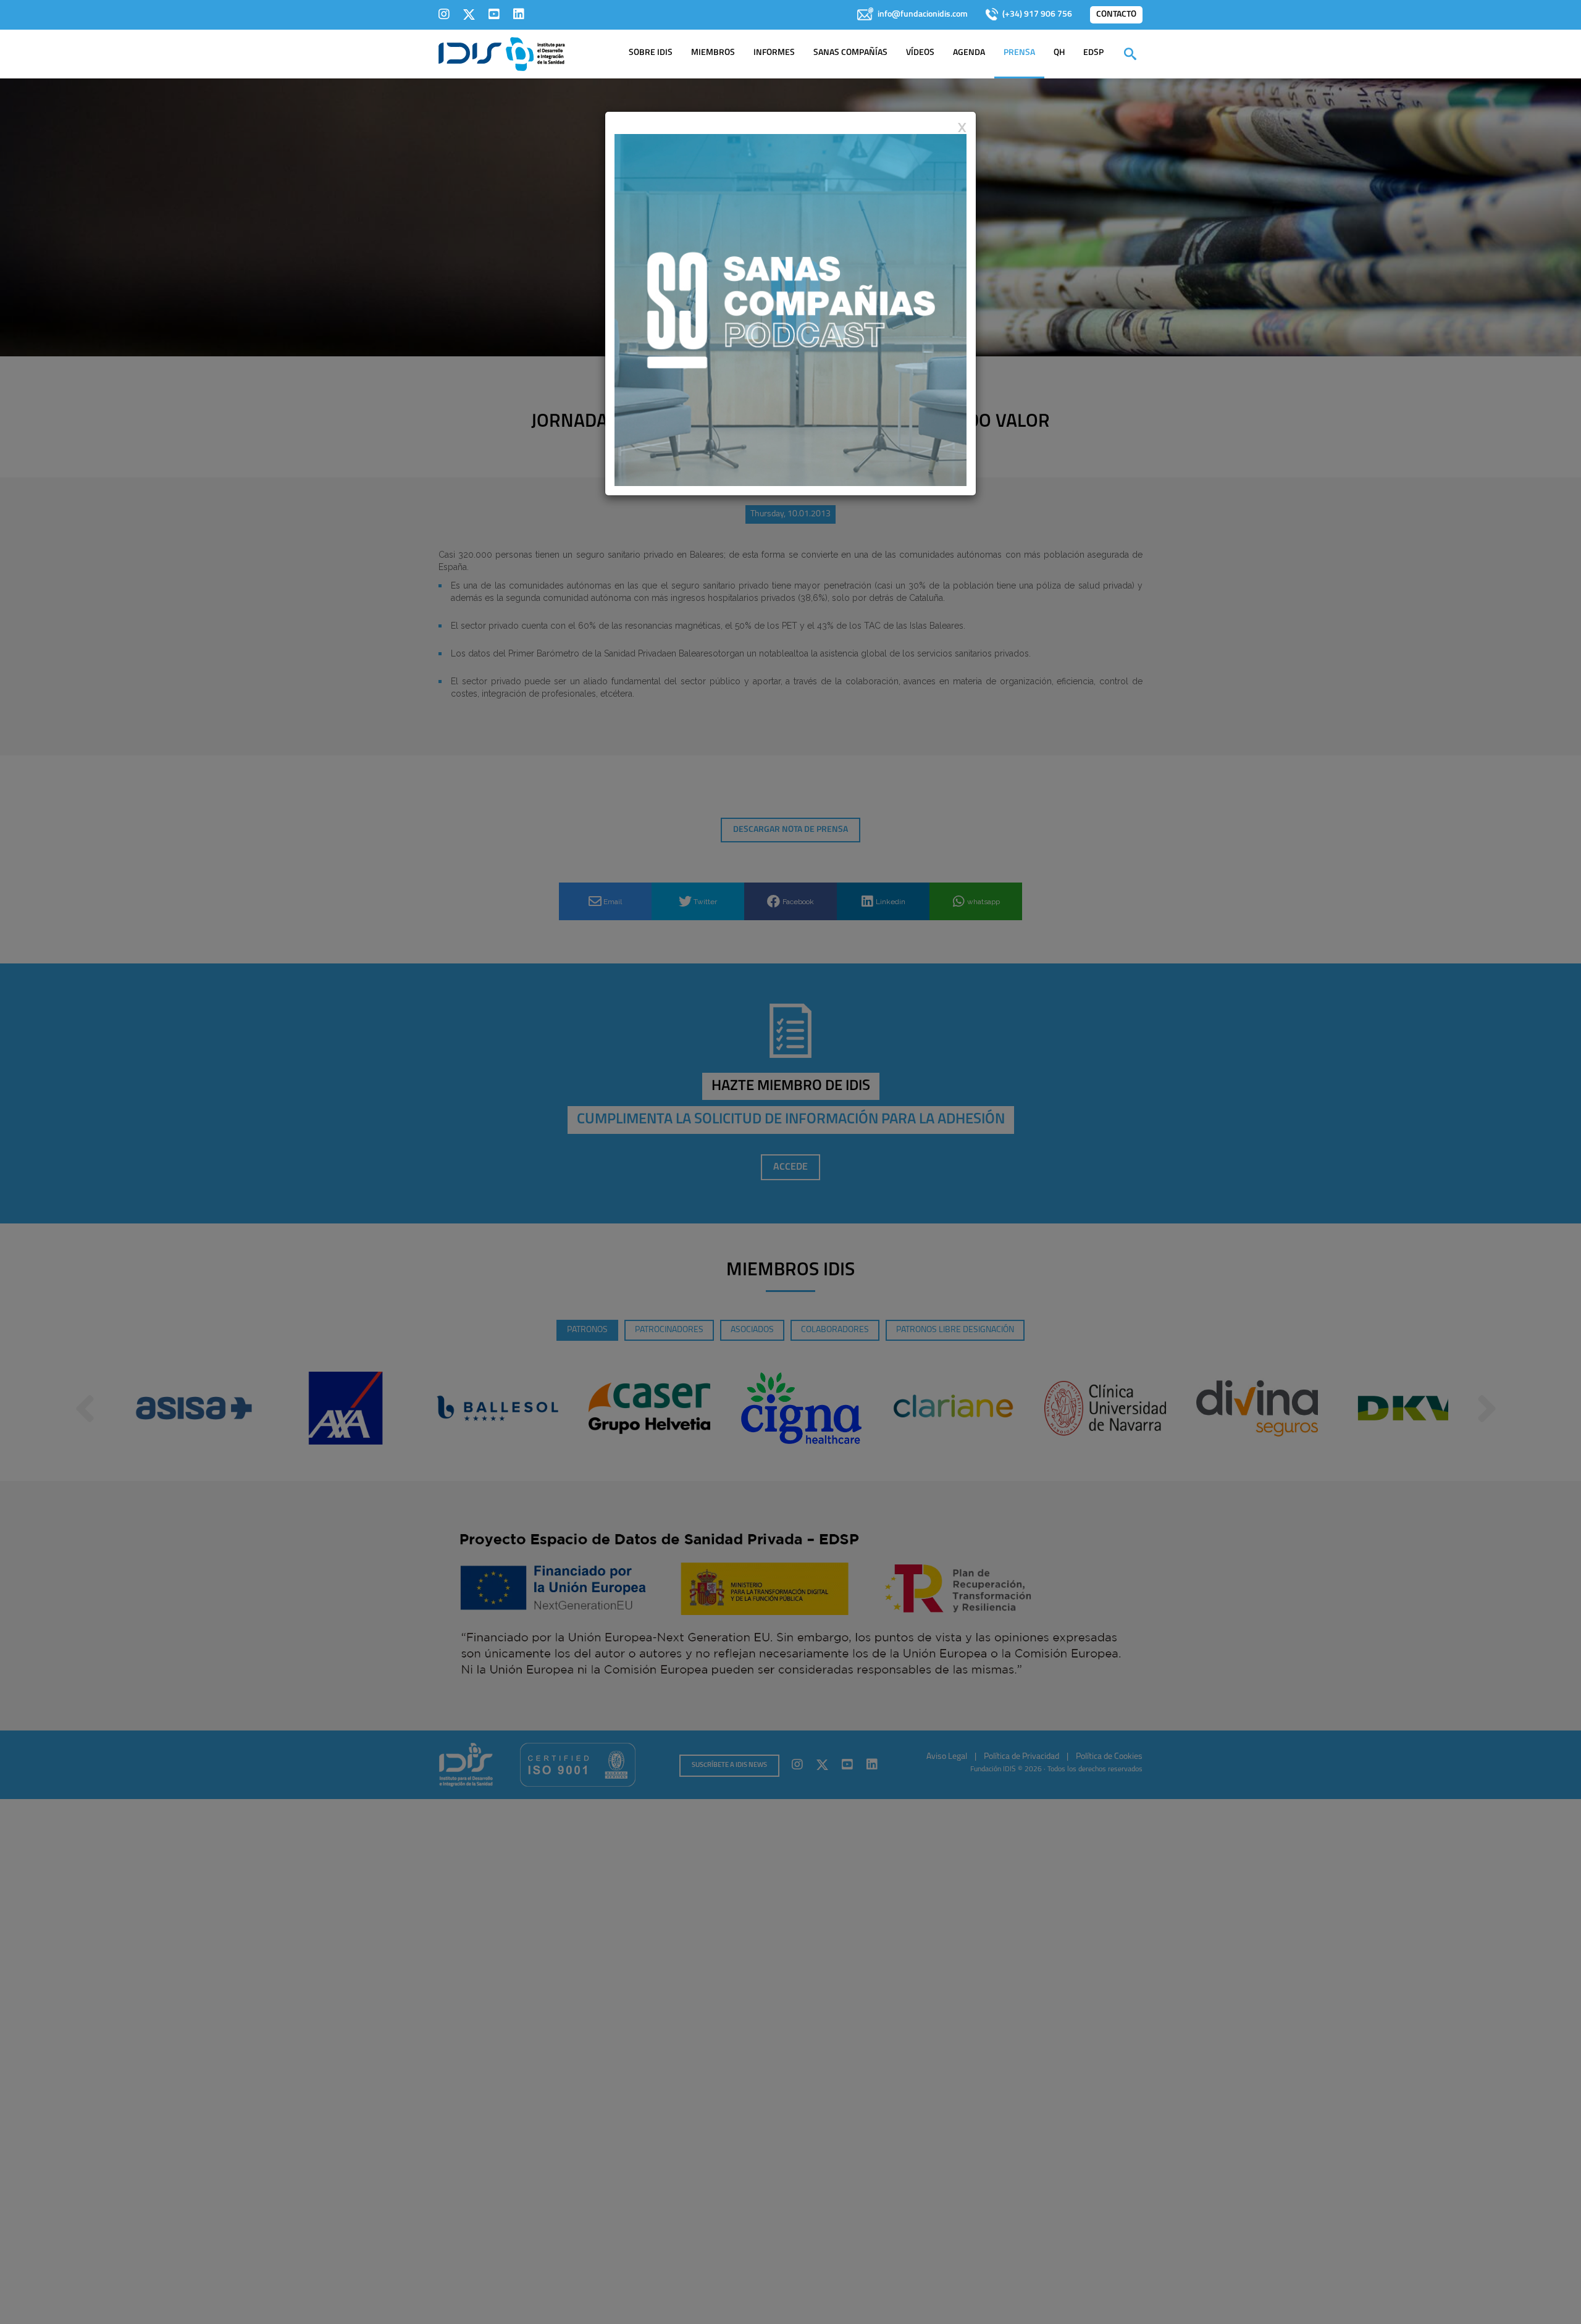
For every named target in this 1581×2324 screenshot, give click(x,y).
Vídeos (920, 53)
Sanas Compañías (850, 53)
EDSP (1093, 53)
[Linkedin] (519, 14)
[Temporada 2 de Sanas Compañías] (790, 309)
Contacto (1116, 15)
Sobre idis (651, 53)
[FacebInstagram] (444, 14)
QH (1059, 53)
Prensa (1019, 53)
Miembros (713, 53)
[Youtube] (494, 14)
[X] (469, 14)
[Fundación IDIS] (502, 53)
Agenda (969, 53)
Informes (774, 53)
